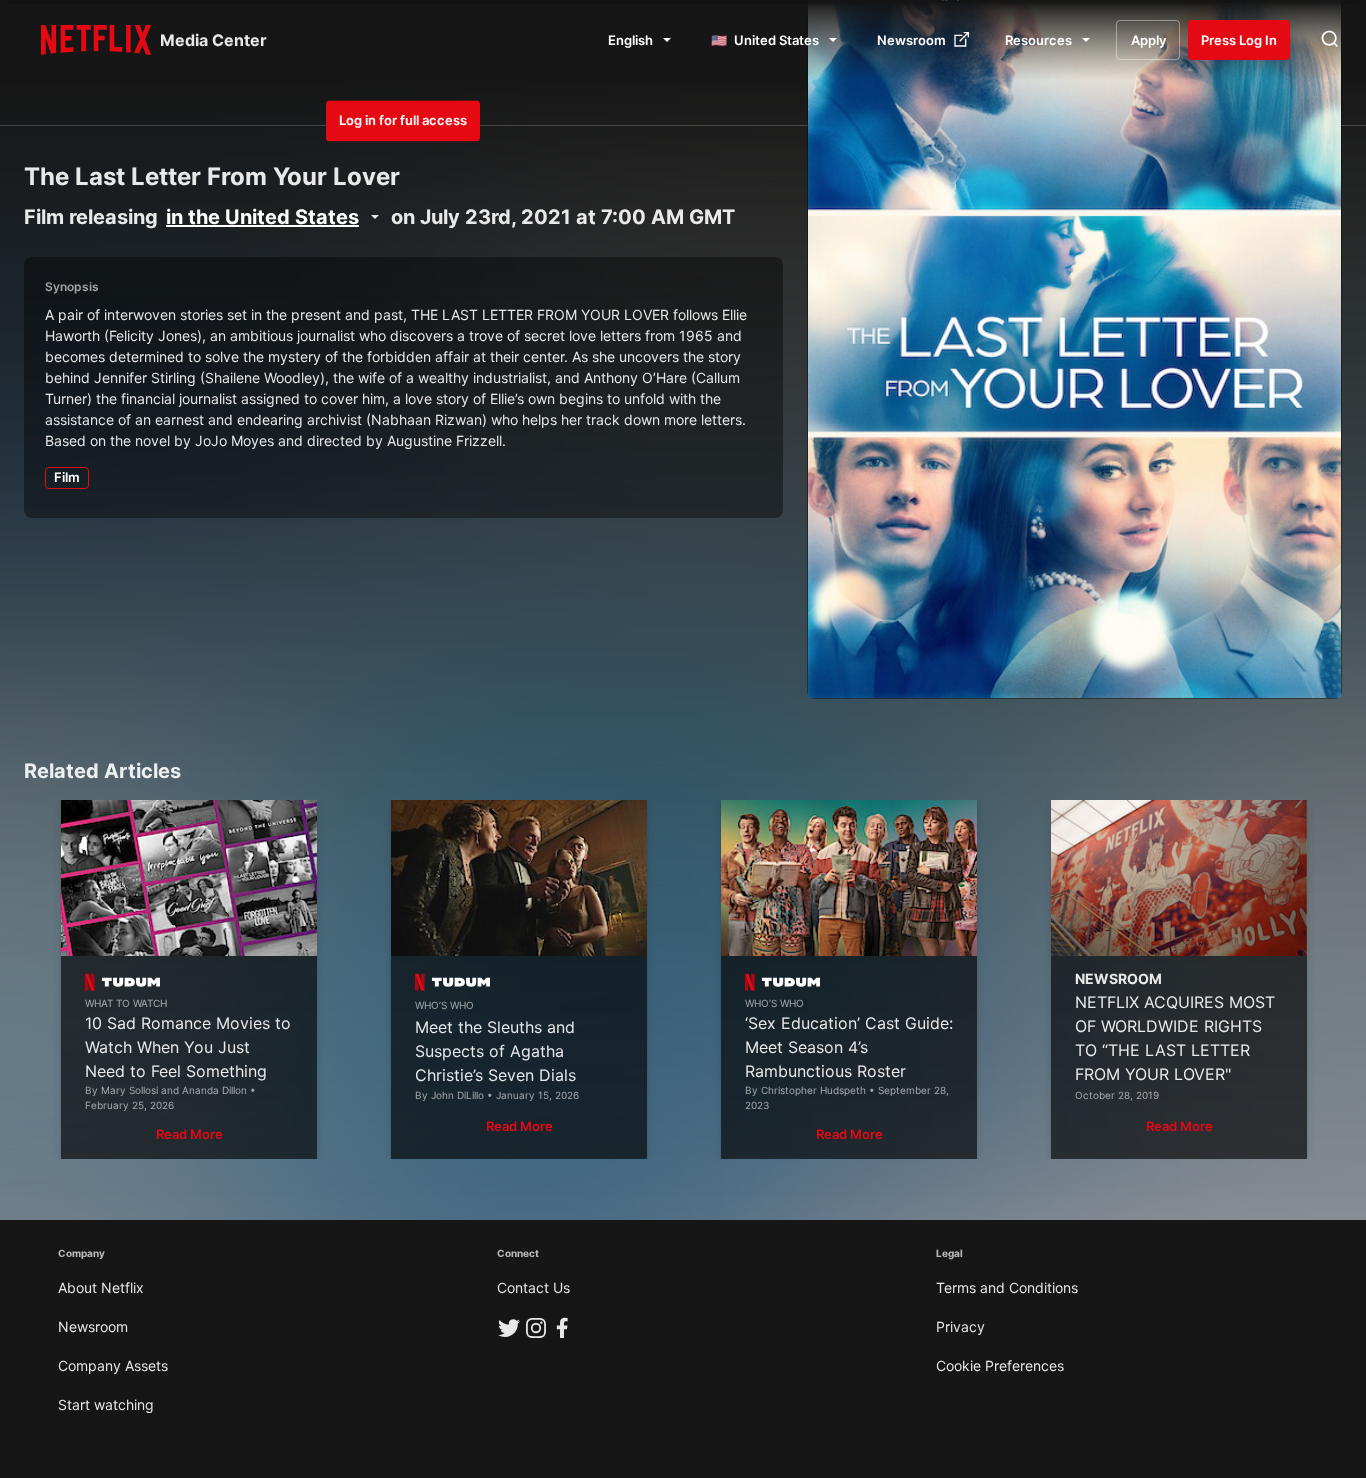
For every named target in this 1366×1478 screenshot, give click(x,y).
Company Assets (113, 1365)
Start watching (106, 1404)
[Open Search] (1330, 40)
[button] (189, 1134)
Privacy (960, 1326)
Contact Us (533, 1287)
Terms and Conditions (1007, 1287)
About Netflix (101, 1287)
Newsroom (93, 1326)
